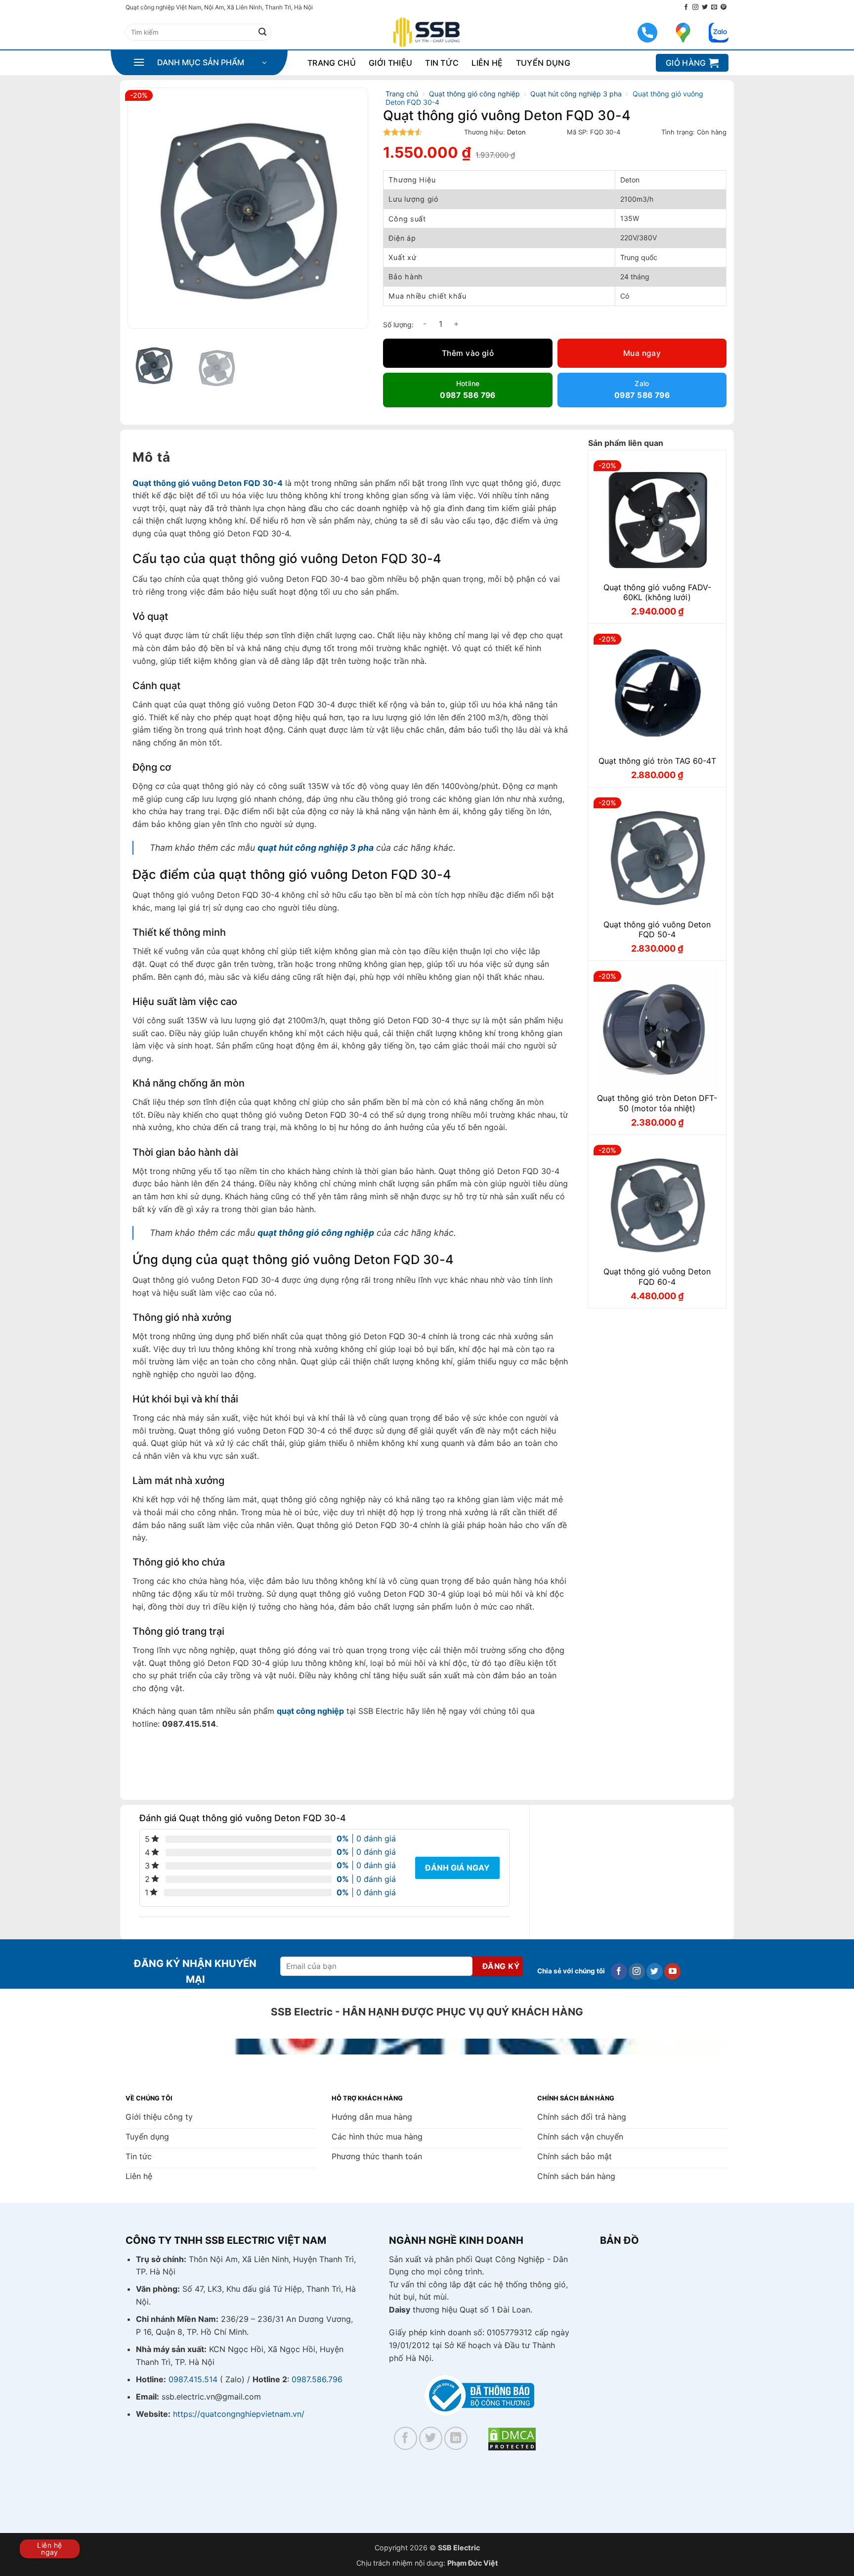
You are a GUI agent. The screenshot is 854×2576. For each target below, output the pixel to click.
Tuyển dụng (543, 63)
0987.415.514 (193, 2379)
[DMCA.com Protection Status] (512, 2438)
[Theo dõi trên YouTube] (672, 1971)
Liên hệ (487, 63)
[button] (200, 63)
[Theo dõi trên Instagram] (695, 7)
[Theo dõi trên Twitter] (705, 7)
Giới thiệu (390, 63)
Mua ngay (642, 353)
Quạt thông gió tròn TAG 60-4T (657, 761)
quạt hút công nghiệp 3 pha (316, 848)
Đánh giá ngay (457, 1868)
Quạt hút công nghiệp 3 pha (576, 94)
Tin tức (442, 63)
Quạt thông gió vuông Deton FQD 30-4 (208, 483)
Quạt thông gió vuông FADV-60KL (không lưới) (657, 592)
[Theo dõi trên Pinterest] (724, 7)
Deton (516, 132)
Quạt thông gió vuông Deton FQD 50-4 (657, 930)
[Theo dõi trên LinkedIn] (456, 2438)
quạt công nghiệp (310, 1711)
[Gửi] (262, 32)
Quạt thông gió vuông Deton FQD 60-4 (657, 1277)
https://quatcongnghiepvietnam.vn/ (239, 2414)
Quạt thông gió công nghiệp (474, 94)
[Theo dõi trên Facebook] (686, 7)
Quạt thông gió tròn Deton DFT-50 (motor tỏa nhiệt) (657, 1103)
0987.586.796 (317, 2379)
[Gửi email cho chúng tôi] (714, 7)
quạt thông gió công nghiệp (316, 1233)
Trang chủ (332, 63)
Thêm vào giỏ (468, 353)
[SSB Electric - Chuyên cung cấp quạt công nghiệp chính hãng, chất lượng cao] (427, 32)
